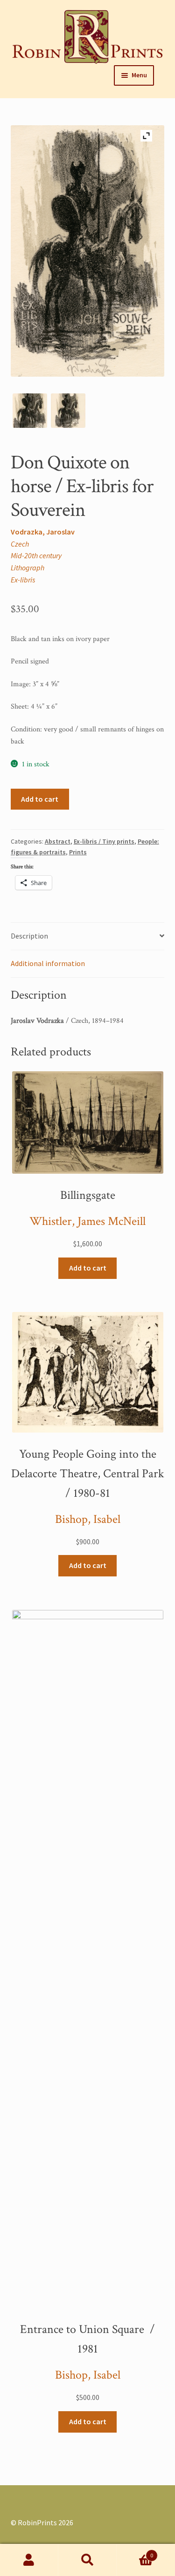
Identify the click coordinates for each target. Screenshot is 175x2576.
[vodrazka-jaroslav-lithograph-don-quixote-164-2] (30, 411)
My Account (29, 2560)
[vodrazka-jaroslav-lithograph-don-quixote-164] (68, 411)
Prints (78, 852)
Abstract (58, 841)
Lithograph (28, 568)
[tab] (88, 936)
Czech (20, 544)
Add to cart (40, 799)
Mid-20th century (36, 555)
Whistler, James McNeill (87, 1221)
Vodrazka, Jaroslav (43, 532)
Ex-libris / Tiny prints (104, 841)
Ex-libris (23, 580)
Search (87, 2560)
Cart (135, 2552)
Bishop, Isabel (88, 1519)
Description (29, 936)
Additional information (48, 963)
